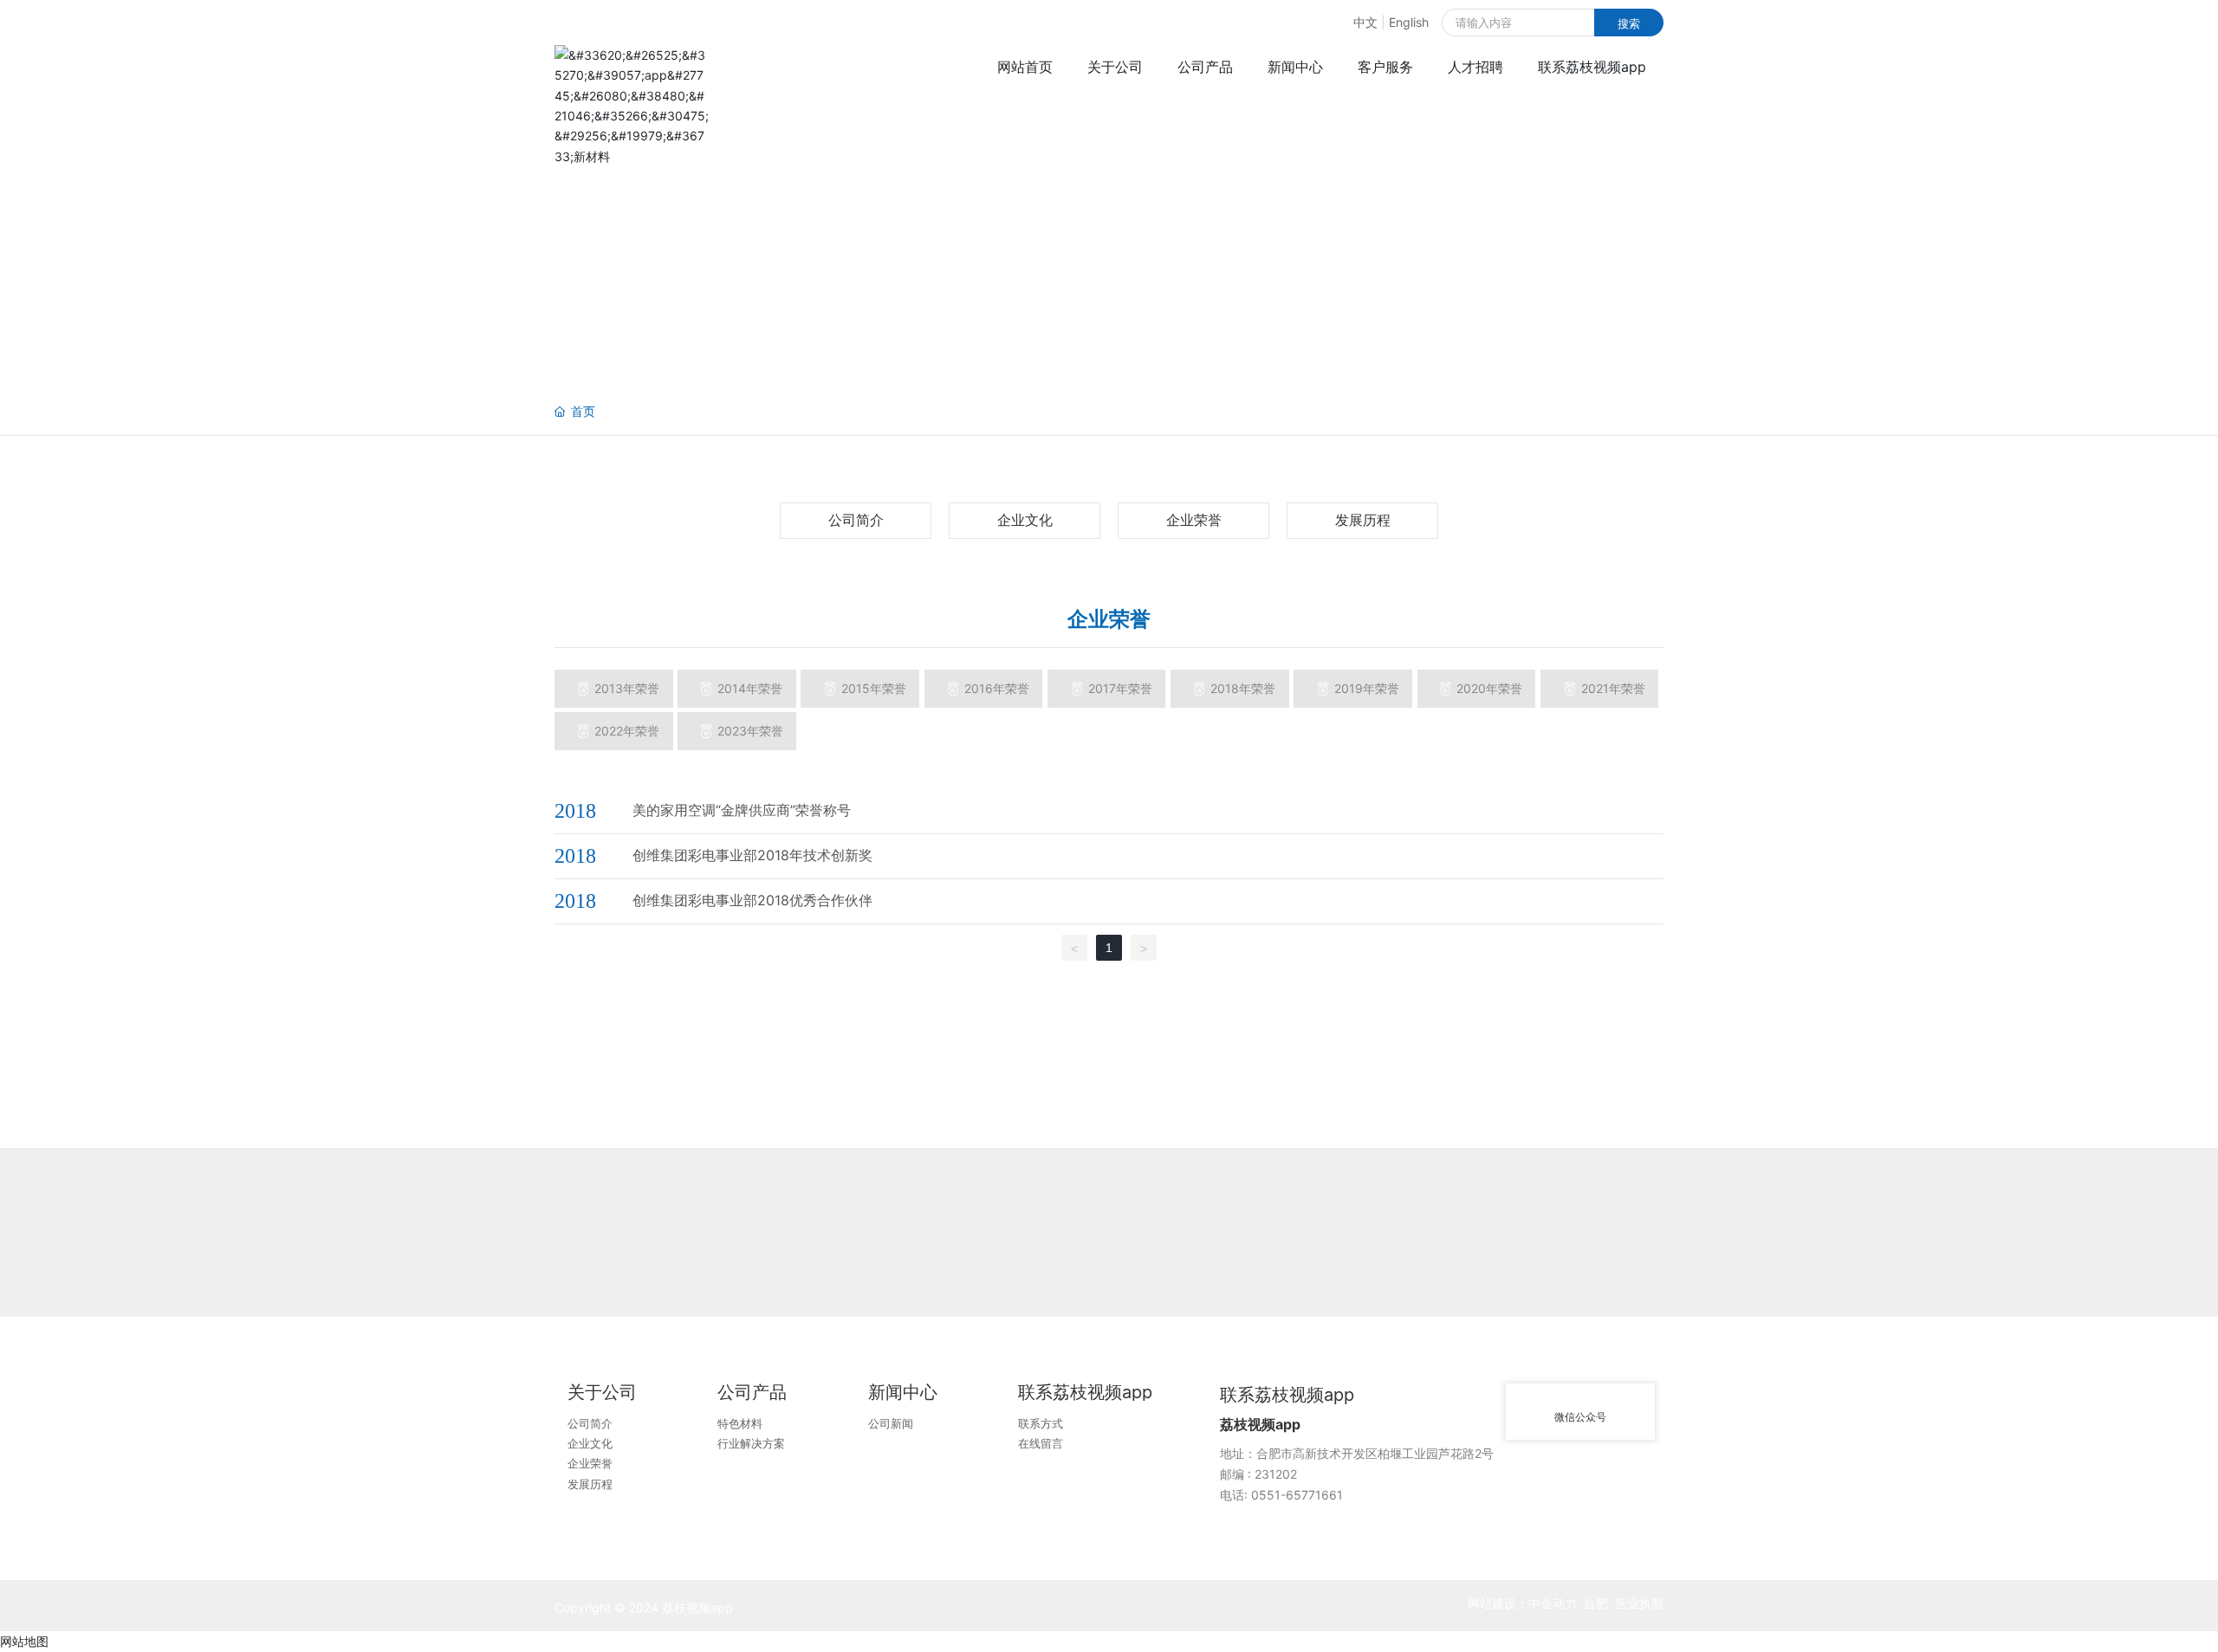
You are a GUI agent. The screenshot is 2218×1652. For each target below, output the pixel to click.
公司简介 (856, 520)
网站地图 (24, 1641)
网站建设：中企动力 (1522, 1603)
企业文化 (1025, 520)
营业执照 (1639, 1603)
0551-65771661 (1297, 1495)
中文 (1365, 22)
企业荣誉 (1194, 520)
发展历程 (1363, 520)
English (1409, 22)
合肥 (1596, 1603)
